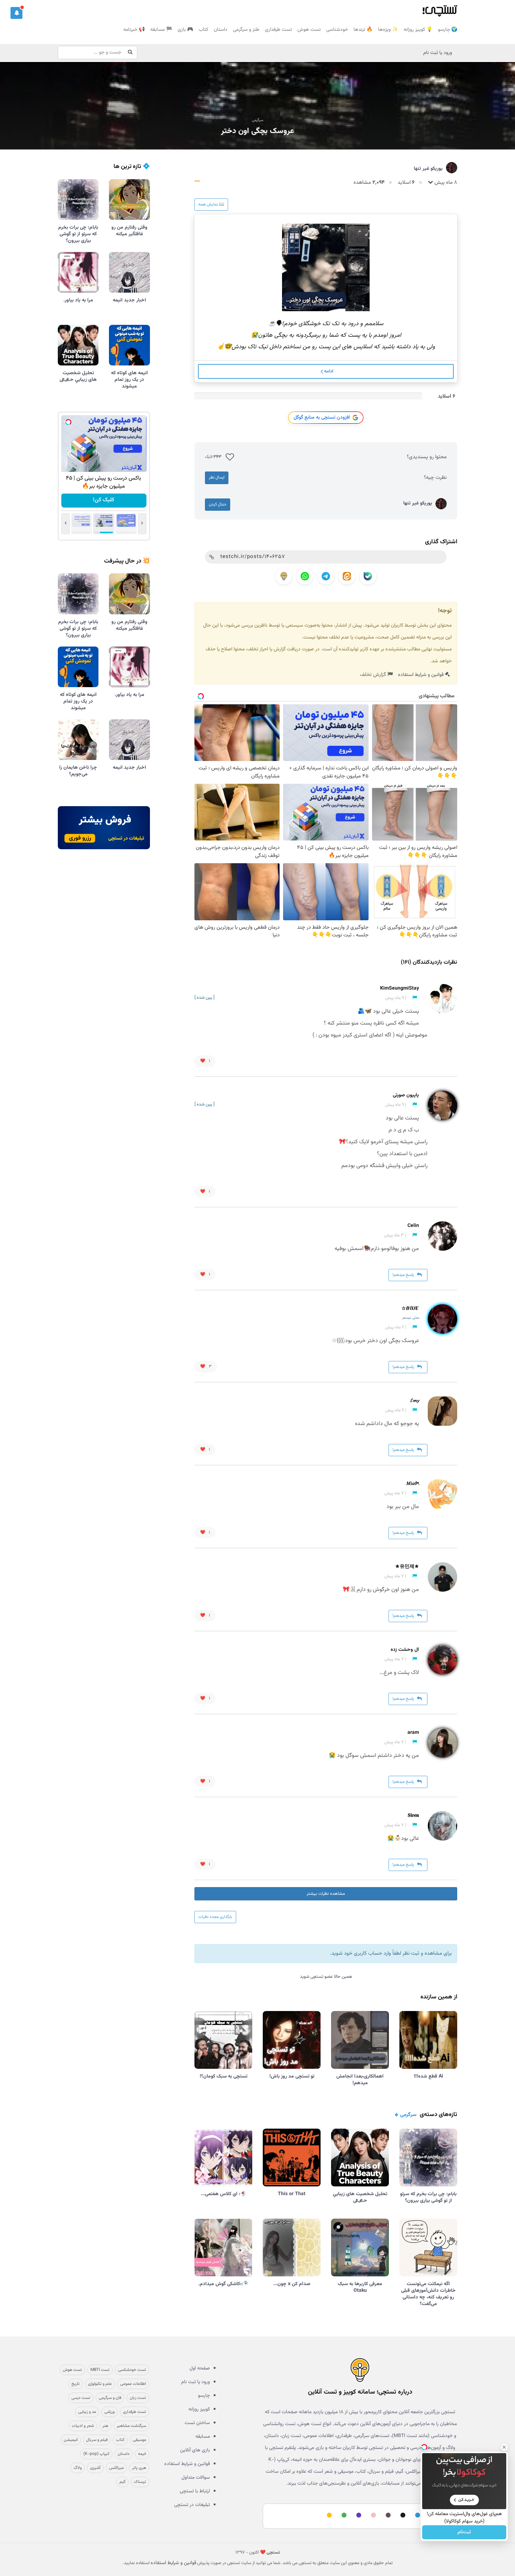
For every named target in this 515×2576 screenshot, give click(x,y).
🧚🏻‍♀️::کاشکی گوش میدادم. (224, 2284)
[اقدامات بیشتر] (197, 183)
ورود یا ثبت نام (438, 53)
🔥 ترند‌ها (363, 30)
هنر (105, 2426)
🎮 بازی (185, 30)
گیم (122, 2482)
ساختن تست (197, 2423)
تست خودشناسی (132, 2370)
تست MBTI (100, 2370)
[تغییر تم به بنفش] (358, 2515)
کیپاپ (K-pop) (96, 2454)
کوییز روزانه (199, 2409)
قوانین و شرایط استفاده (421, 675)
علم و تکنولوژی (100, 2384)
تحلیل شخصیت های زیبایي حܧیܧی (360, 2197)
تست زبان (138, 2398)
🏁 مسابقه (161, 30)
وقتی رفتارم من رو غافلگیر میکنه (129, 231)
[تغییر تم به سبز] (343, 2515)
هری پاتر (139, 2468)
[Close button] (504, 2447)
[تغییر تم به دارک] (402, 2515)
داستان (221, 30)
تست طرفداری (278, 30)
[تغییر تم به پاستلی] (372, 2515)
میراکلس (116, 2468)
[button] (16, 13)
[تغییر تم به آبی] (417, 2515)
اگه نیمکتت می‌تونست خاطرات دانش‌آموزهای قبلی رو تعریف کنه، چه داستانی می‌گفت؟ (428, 2294)
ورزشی (109, 2412)
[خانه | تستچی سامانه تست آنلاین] (440, 9)
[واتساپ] (305, 576)
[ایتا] (347, 576)
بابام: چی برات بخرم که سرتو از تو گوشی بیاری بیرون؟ (428, 2197)
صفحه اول (200, 2368)
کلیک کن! (104, 500)
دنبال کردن (218, 504)
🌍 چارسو (448, 30)
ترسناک (140, 2482)
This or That (292, 2194)
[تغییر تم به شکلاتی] (387, 2515)
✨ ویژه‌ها (388, 30)
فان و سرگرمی (110, 2398)
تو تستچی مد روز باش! (292, 2076)
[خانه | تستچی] (360, 2370)
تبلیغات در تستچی (192, 2505)
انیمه (142, 2454)
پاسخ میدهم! (404, 1275)
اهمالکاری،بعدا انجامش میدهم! (360, 2080)
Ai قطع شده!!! (428, 2076)
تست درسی (81, 2398)
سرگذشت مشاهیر (131, 2426)
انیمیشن (71, 2440)
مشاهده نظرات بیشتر (326, 1894)
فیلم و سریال (97, 2440)
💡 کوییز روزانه (418, 30)
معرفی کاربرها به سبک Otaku (360, 2287)
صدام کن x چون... (292, 2284)
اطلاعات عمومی (133, 2384)
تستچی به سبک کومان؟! (224, 2076)
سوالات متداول (196, 2478)
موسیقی (139, 2440)
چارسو (204, 2396)
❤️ (205, 1061)
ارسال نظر (217, 477)
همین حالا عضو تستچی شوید (326, 1977)
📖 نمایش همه (211, 204)
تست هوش (309, 30)
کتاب (203, 30)
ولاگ (78, 2468)
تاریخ (75, 2384)
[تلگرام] (326, 576)
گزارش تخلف (374, 675)
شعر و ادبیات (83, 2426)
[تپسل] (68, 422)
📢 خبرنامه (134, 30)
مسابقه (203, 2437)
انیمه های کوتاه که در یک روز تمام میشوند (129, 380)
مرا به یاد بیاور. (78, 300)
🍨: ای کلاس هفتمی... (224, 2194)
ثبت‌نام (464, 2532)
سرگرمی (258, 120)
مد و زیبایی (87, 2412)
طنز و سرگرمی (246, 30)
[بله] (368, 576)
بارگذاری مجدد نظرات (215, 1917)
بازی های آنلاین (195, 2450)
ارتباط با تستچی (195, 2491)
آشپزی (95, 2468)
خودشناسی (337, 30)
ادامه (328, 371)
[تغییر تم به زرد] (328, 2515)
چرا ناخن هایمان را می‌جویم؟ (78, 771)
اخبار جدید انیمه (129, 300)
